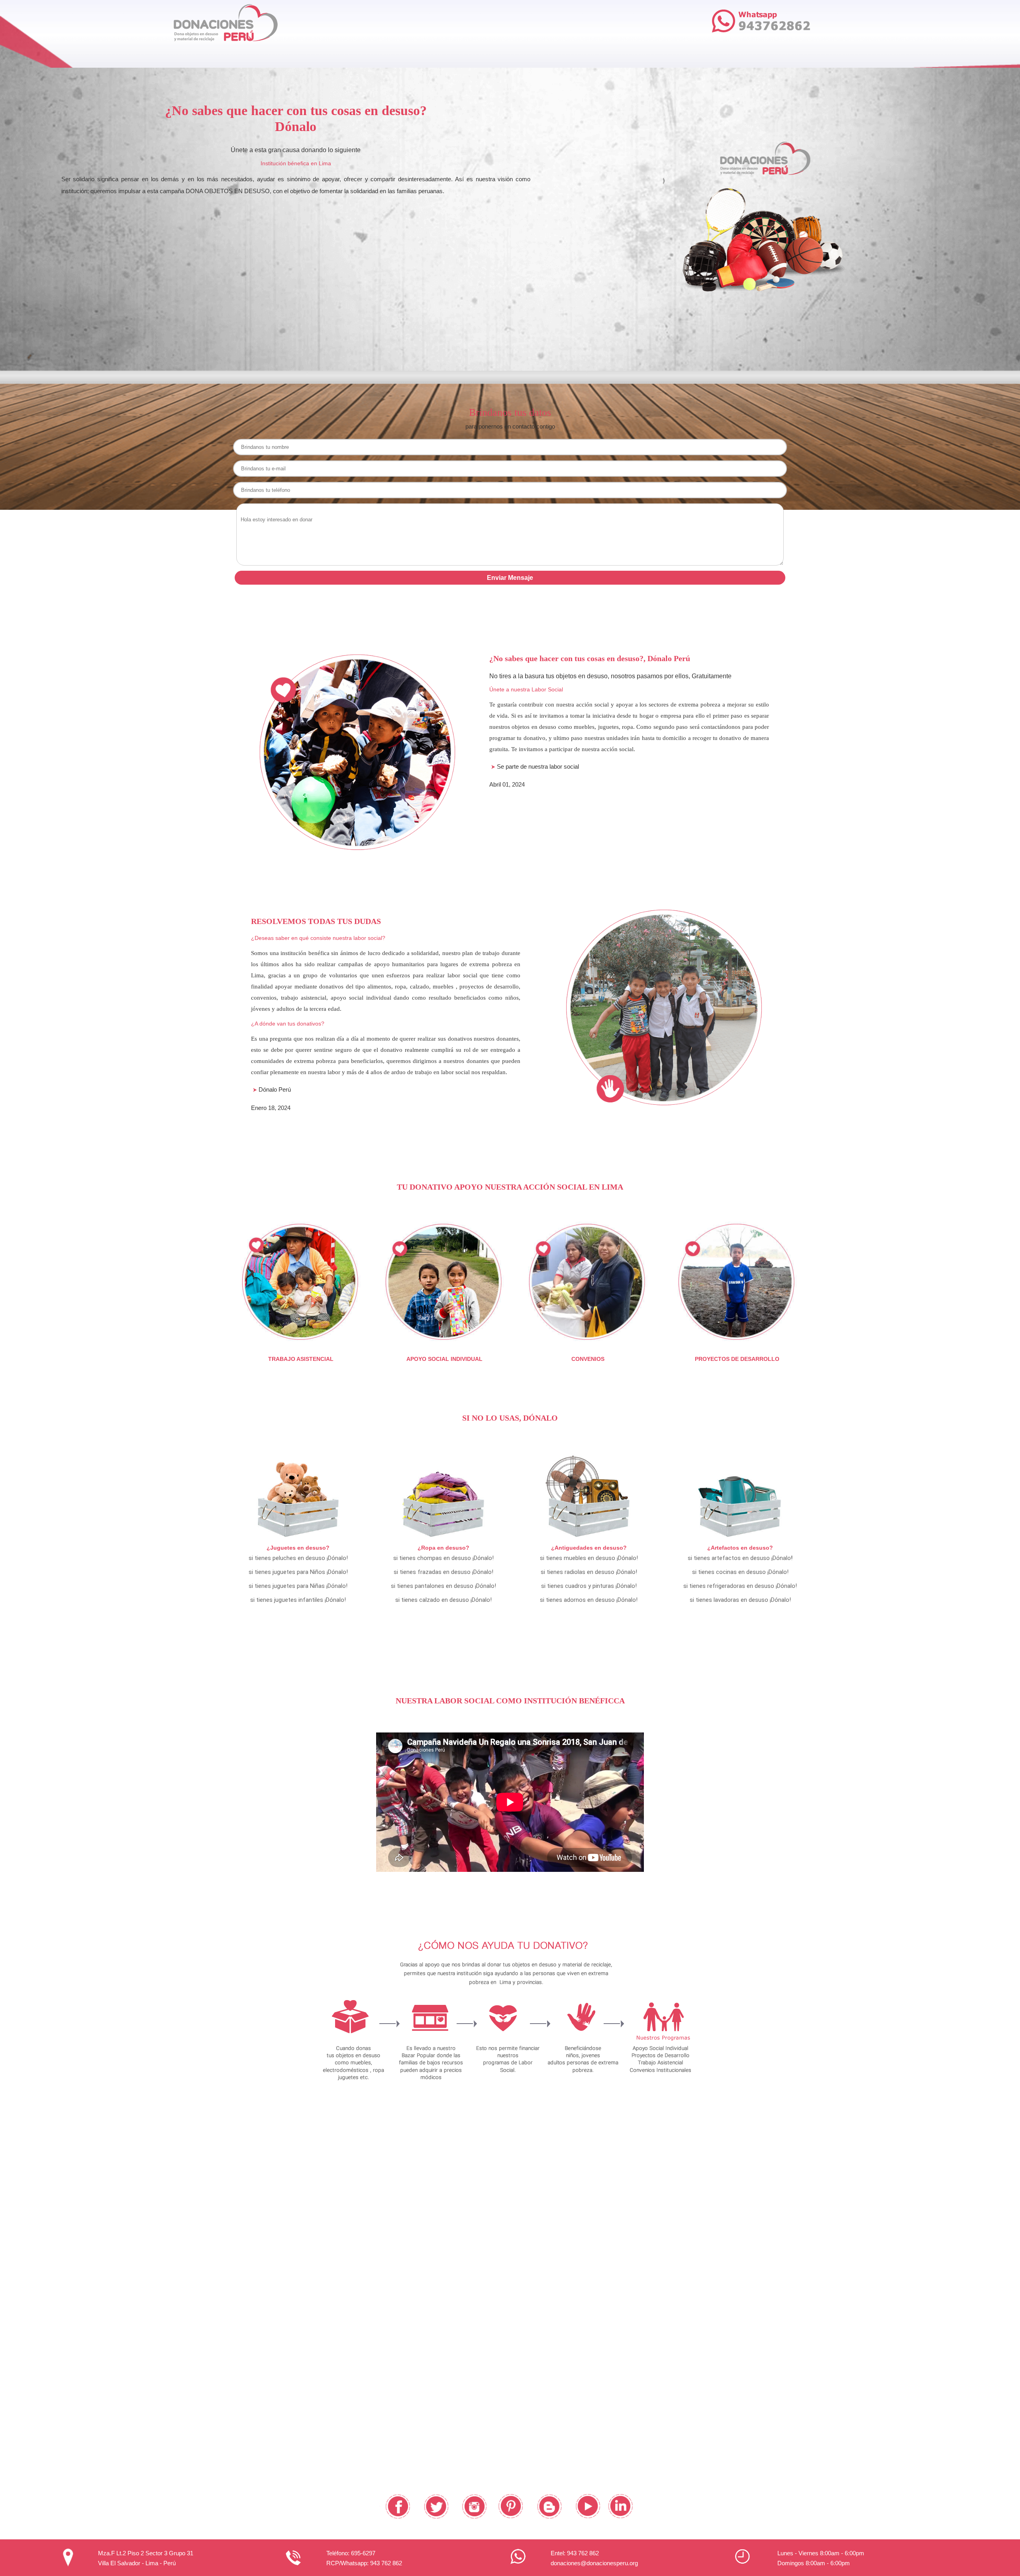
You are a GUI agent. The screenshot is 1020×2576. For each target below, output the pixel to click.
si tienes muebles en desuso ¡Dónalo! (589, 1558)
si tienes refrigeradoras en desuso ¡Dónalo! (740, 1586)
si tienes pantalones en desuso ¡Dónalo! (443, 1586)
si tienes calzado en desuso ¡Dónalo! (443, 1600)
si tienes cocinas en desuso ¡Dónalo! (740, 1572)
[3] (765, 295)
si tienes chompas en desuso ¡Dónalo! (443, 1558)
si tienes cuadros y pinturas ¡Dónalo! (589, 1586)
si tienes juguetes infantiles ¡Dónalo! (298, 1600)
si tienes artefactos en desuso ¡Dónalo (739, 1558)
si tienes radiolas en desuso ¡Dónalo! (589, 1572)
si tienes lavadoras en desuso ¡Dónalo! (740, 1600)
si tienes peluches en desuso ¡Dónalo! (298, 1558)
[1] (748, 295)
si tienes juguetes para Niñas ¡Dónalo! (298, 1586)
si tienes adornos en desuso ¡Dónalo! (589, 1600)
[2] (757, 295)
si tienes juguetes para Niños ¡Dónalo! (298, 1572)
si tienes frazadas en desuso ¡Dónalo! (443, 1572)
